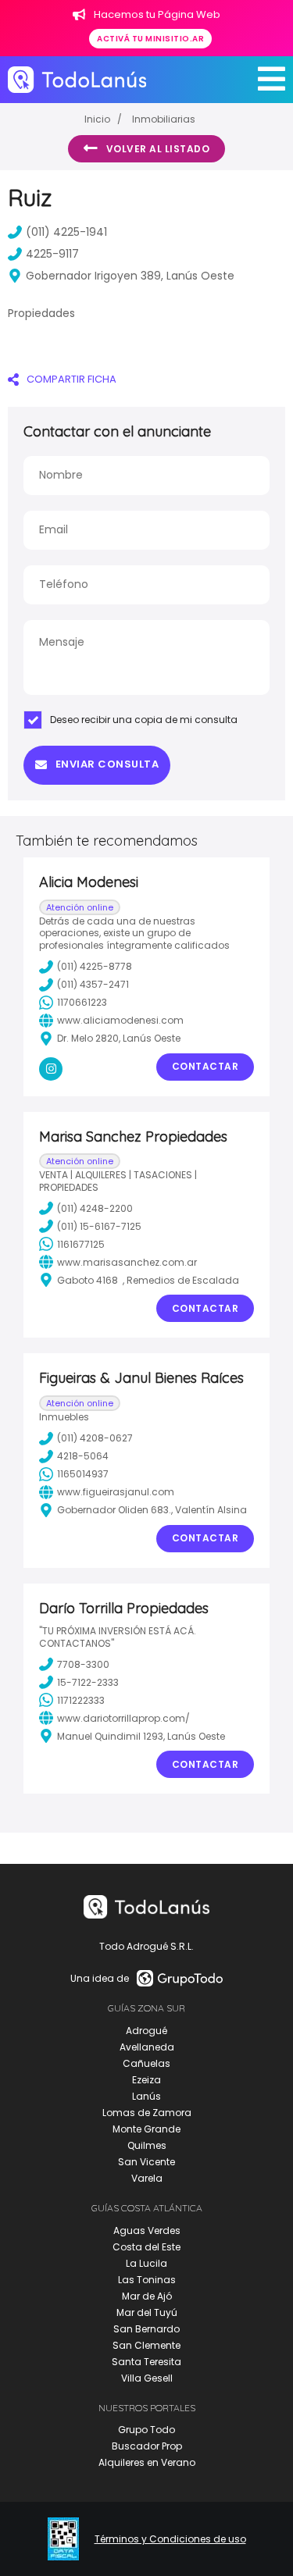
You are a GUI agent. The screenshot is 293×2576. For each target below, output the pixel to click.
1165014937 (83, 1474)
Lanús (146, 2096)
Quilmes (147, 2145)
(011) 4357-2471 (93, 984)
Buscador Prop (147, 2446)
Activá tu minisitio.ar (150, 39)
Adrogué (146, 2031)
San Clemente (146, 2345)
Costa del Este (146, 2247)
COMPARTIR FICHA (71, 379)
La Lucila (146, 2263)
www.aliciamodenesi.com (120, 1020)
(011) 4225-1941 (66, 232)
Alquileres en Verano (147, 2462)
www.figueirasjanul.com (116, 1492)
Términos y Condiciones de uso (170, 2539)
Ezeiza (146, 2080)
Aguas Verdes (147, 2230)
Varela (147, 2178)
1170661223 (82, 1002)
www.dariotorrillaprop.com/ (123, 1718)
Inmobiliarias (164, 119)
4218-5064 (83, 1456)
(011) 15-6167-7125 (99, 1226)
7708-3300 (83, 1664)
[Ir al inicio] (77, 79)
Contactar (205, 1066)
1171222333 (81, 1700)
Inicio (97, 119)
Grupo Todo (146, 2430)
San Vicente (146, 2162)
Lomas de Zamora (147, 2113)
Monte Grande (146, 2129)
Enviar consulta (107, 764)
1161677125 (81, 1244)
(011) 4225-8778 (95, 966)
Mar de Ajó (147, 2296)
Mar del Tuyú (147, 2312)
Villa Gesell (147, 2378)
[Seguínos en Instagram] (51, 1069)
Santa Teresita (146, 2362)
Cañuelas (146, 2063)
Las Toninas (147, 2280)
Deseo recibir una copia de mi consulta (144, 720)
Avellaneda (147, 2047)
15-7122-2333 (88, 1682)
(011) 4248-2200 (95, 1208)
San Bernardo (146, 2329)
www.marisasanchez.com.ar (127, 1262)
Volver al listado (158, 149)
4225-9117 (52, 254)
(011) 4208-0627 (95, 1438)
